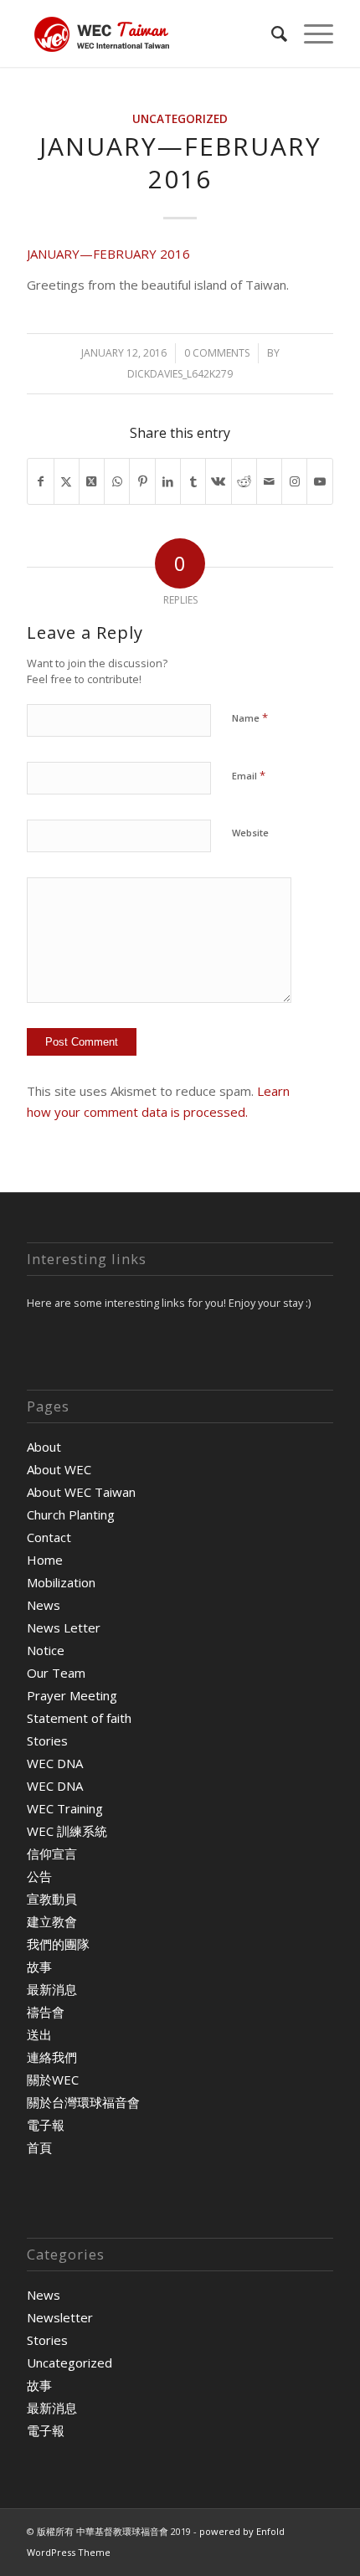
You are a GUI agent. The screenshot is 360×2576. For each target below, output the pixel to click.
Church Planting (71, 1514)
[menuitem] (271, 33)
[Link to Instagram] (294, 482)
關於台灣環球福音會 (83, 2102)
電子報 (46, 2125)
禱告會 (46, 2012)
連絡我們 (52, 2057)
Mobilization (61, 1582)
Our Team (56, 1673)
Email (249, 775)
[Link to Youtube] (319, 482)
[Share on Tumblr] (193, 482)
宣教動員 (52, 1899)
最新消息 (52, 1989)
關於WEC (53, 2080)
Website (250, 833)
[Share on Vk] (218, 482)
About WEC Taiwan (81, 1492)
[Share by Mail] (269, 482)
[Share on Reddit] (244, 482)
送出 (39, 2034)
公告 (39, 1876)
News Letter (64, 1627)
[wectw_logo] (149, 33)
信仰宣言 (52, 1854)
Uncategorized (180, 119)
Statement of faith (79, 1718)
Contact (49, 1537)
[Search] (271, 33)
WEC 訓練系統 (67, 1831)
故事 (39, 1967)
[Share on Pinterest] (142, 482)
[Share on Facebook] (40, 482)
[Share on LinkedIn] (168, 482)
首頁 (39, 2147)
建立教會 (52, 1921)
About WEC (59, 1469)
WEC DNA (55, 1763)
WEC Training (65, 1808)
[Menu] (310, 33)
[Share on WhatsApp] (117, 482)
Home (45, 1560)
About (44, 1447)
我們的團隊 (58, 1944)
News (44, 1605)
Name (250, 717)
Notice (46, 1650)
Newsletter (60, 2317)
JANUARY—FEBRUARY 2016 (108, 254)
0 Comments (217, 353)
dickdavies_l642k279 (180, 374)
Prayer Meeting (72, 1695)
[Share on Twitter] (67, 482)
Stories (47, 1740)
